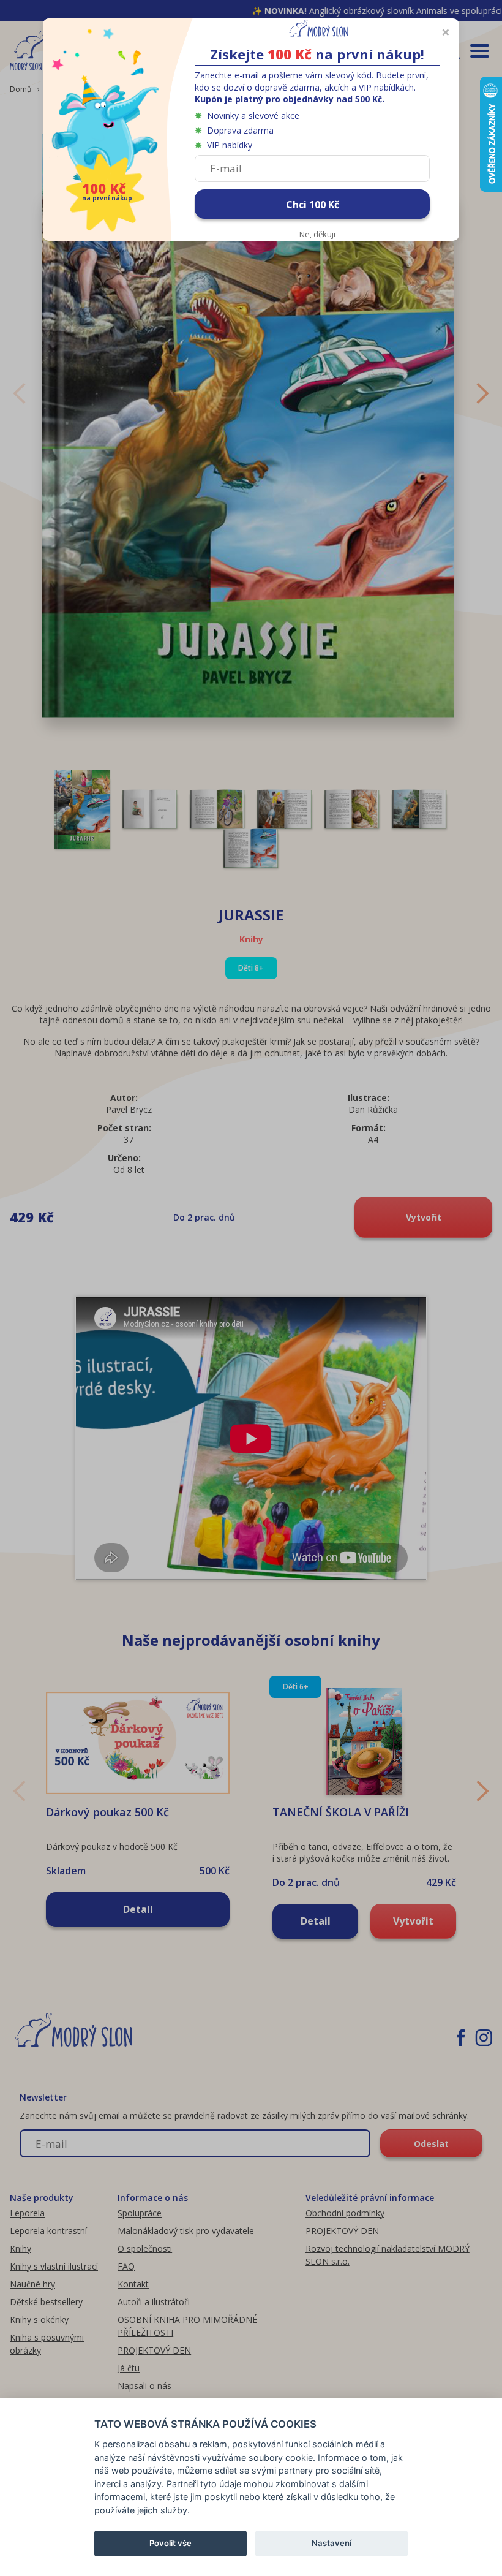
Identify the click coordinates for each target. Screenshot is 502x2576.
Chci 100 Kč (313, 205)
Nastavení (332, 2543)
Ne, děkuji (317, 234)
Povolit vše (170, 2543)
